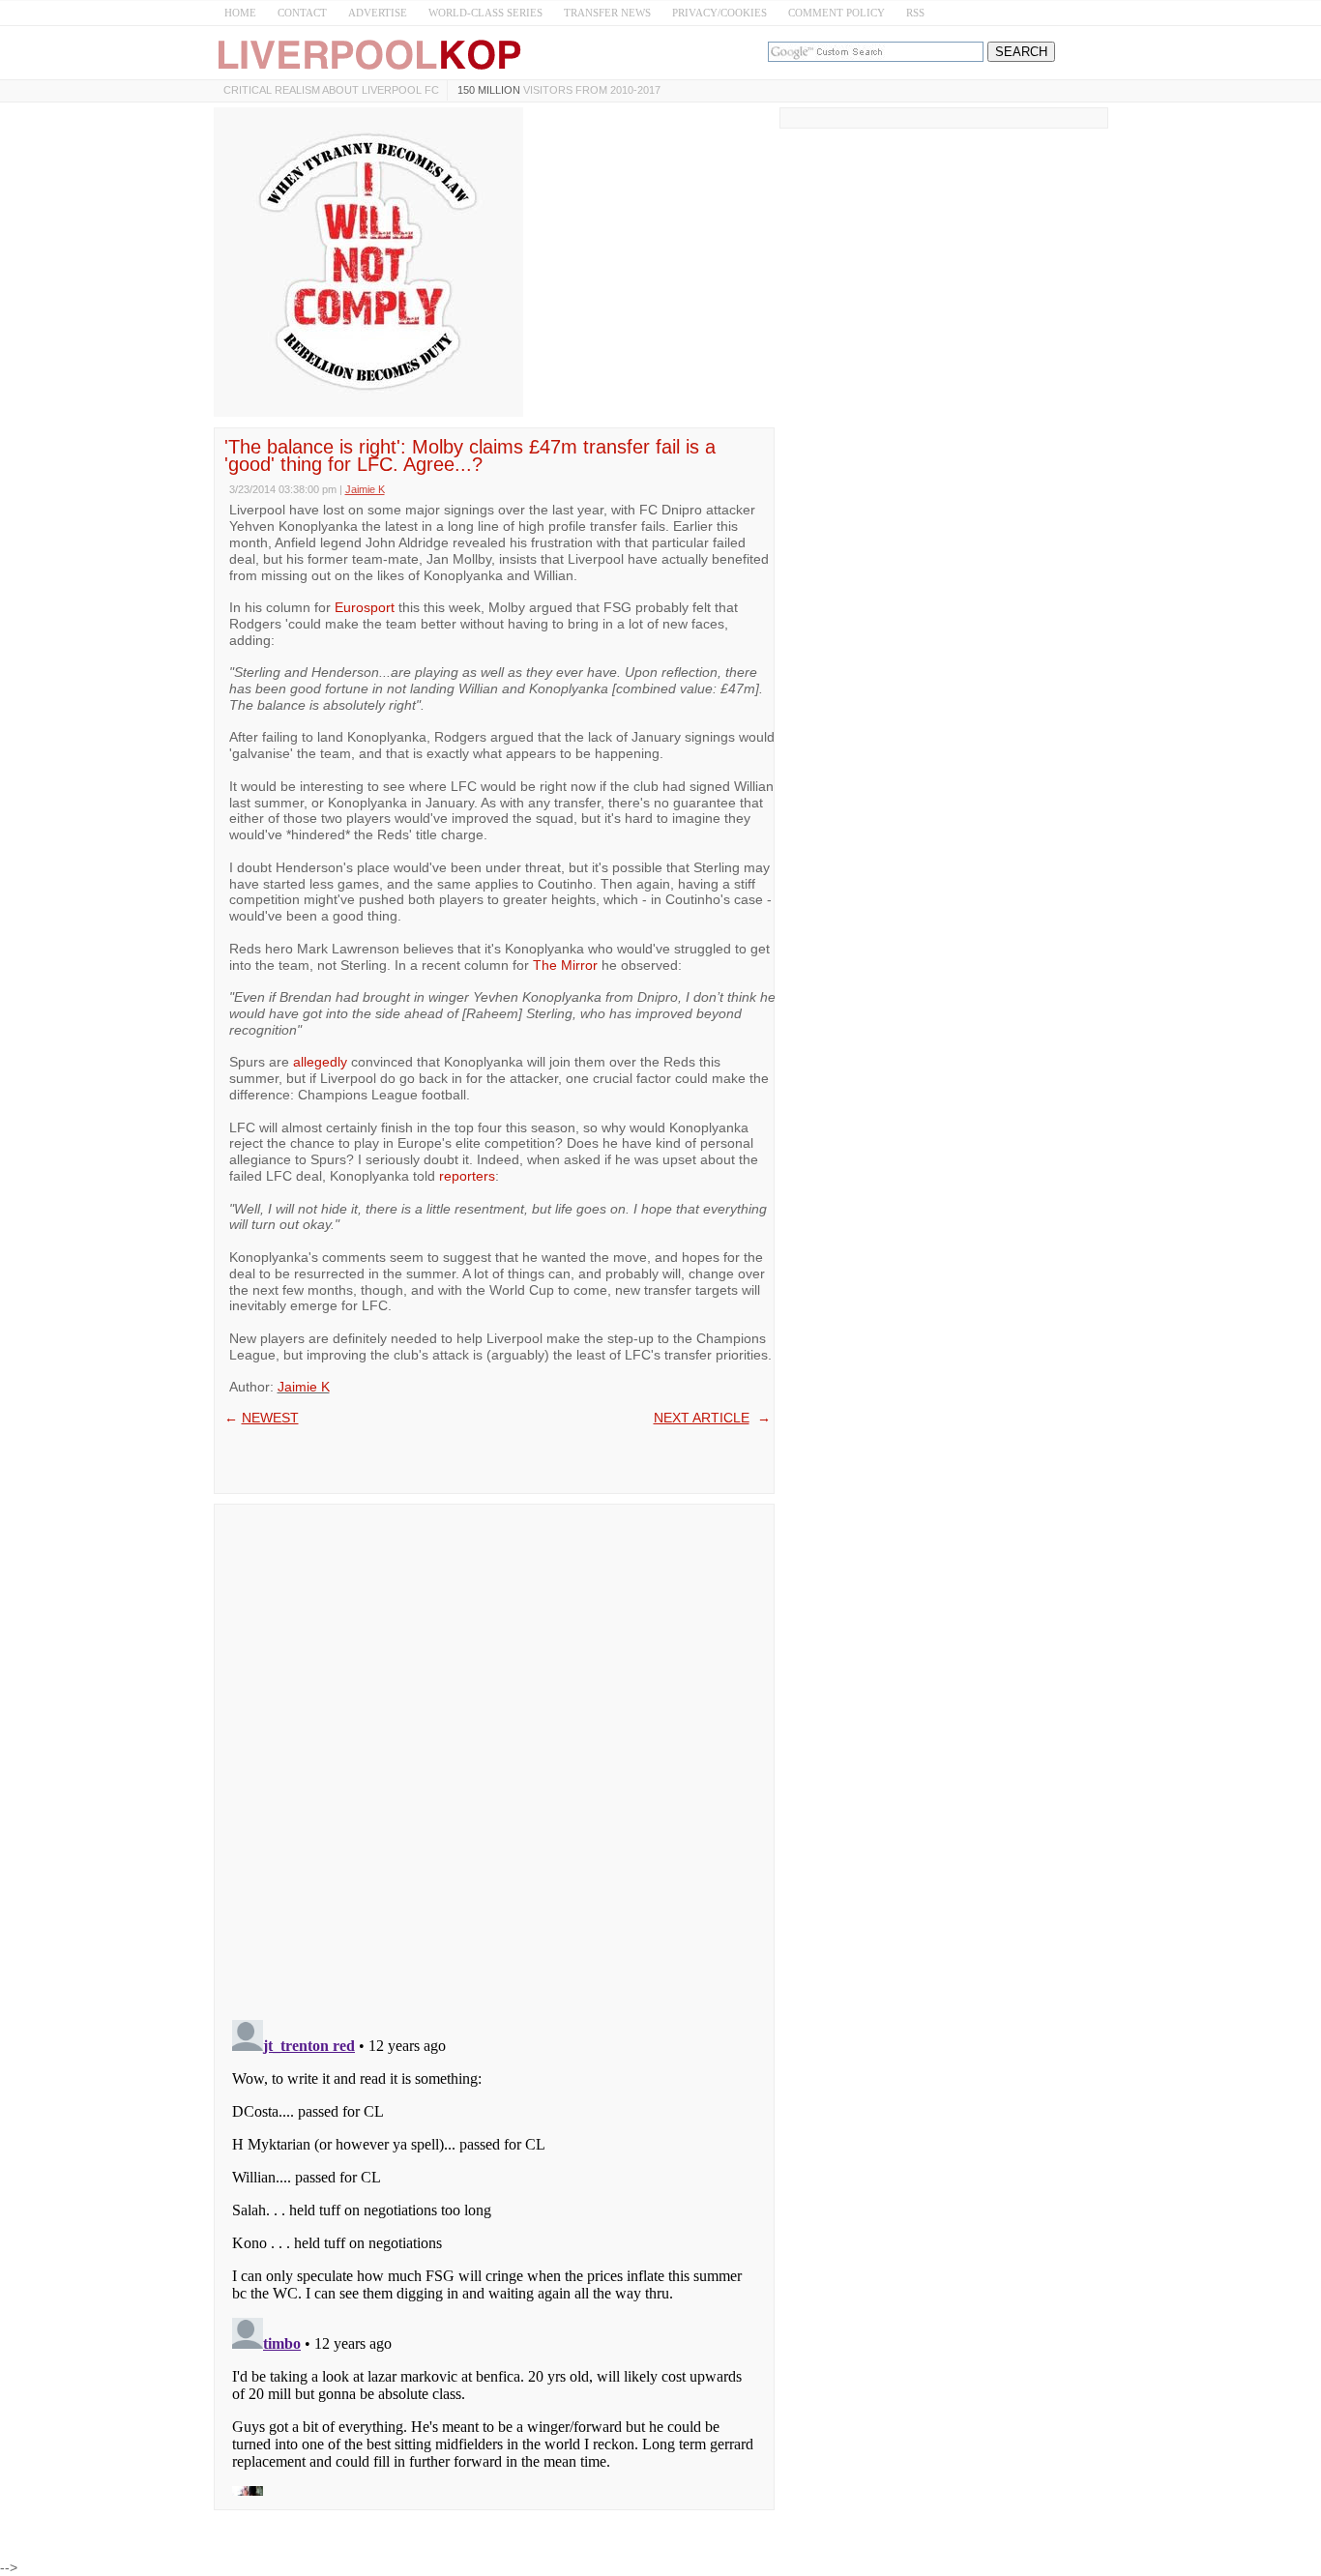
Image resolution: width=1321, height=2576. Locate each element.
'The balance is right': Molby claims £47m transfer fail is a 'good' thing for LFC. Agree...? (470, 455)
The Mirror (565, 965)
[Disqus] (494, 1756)
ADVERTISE (378, 13)
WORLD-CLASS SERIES (485, 13)
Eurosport (365, 607)
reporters (467, 1176)
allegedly (320, 1062)
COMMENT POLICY (837, 13)
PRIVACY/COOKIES (719, 13)
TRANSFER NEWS (607, 13)
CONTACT (302, 13)
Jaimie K (304, 1387)
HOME (240, 13)
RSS (915, 13)
